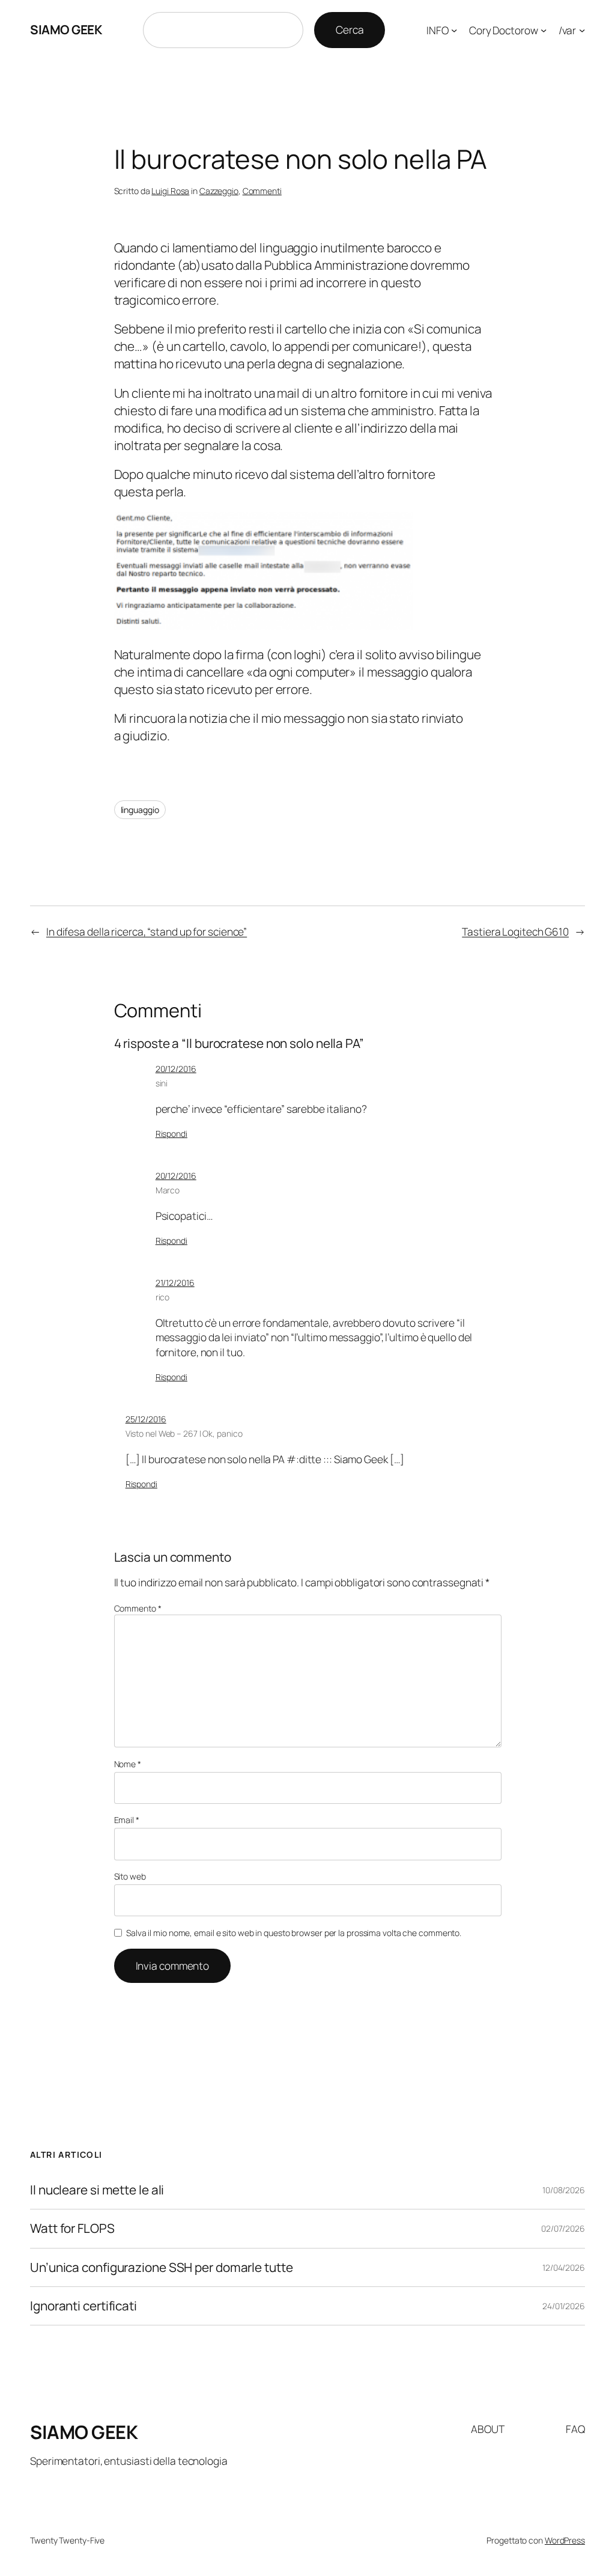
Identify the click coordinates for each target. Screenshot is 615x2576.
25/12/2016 (146, 1419)
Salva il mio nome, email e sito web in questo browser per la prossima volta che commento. (294, 1933)
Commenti (262, 191)
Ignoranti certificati (83, 2306)
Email (127, 1820)
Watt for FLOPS (72, 2228)
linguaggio (140, 810)
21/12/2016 (175, 1283)
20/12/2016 (176, 1069)
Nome (128, 1764)
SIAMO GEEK (66, 29)
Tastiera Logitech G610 (515, 931)
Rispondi (171, 1134)
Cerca (350, 29)
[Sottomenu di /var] (582, 30)
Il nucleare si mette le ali (97, 2190)
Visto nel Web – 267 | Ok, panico (184, 1433)
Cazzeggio (219, 191)
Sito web (130, 1876)
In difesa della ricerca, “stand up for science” (147, 931)
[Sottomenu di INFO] (454, 30)
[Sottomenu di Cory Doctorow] (544, 30)
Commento (138, 1608)
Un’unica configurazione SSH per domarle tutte (162, 2267)
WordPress (565, 2540)
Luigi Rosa (170, 191)
